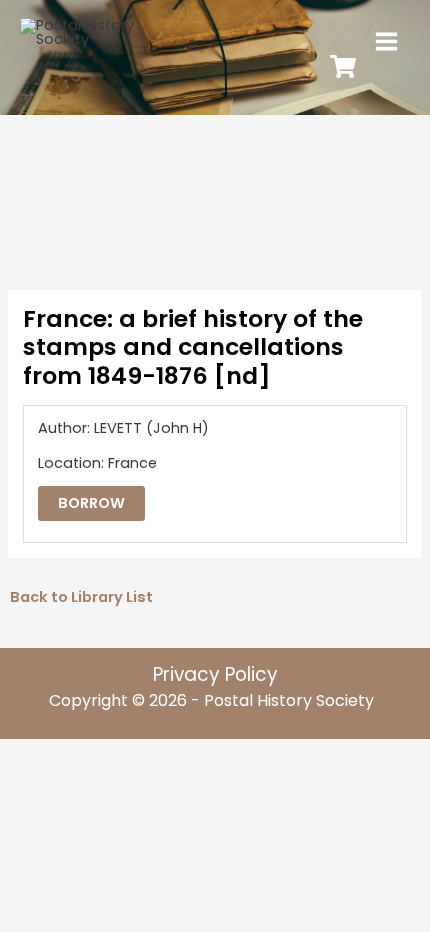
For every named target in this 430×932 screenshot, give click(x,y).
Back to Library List (81, 597)
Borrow (91, 503)
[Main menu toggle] (386, 41)
